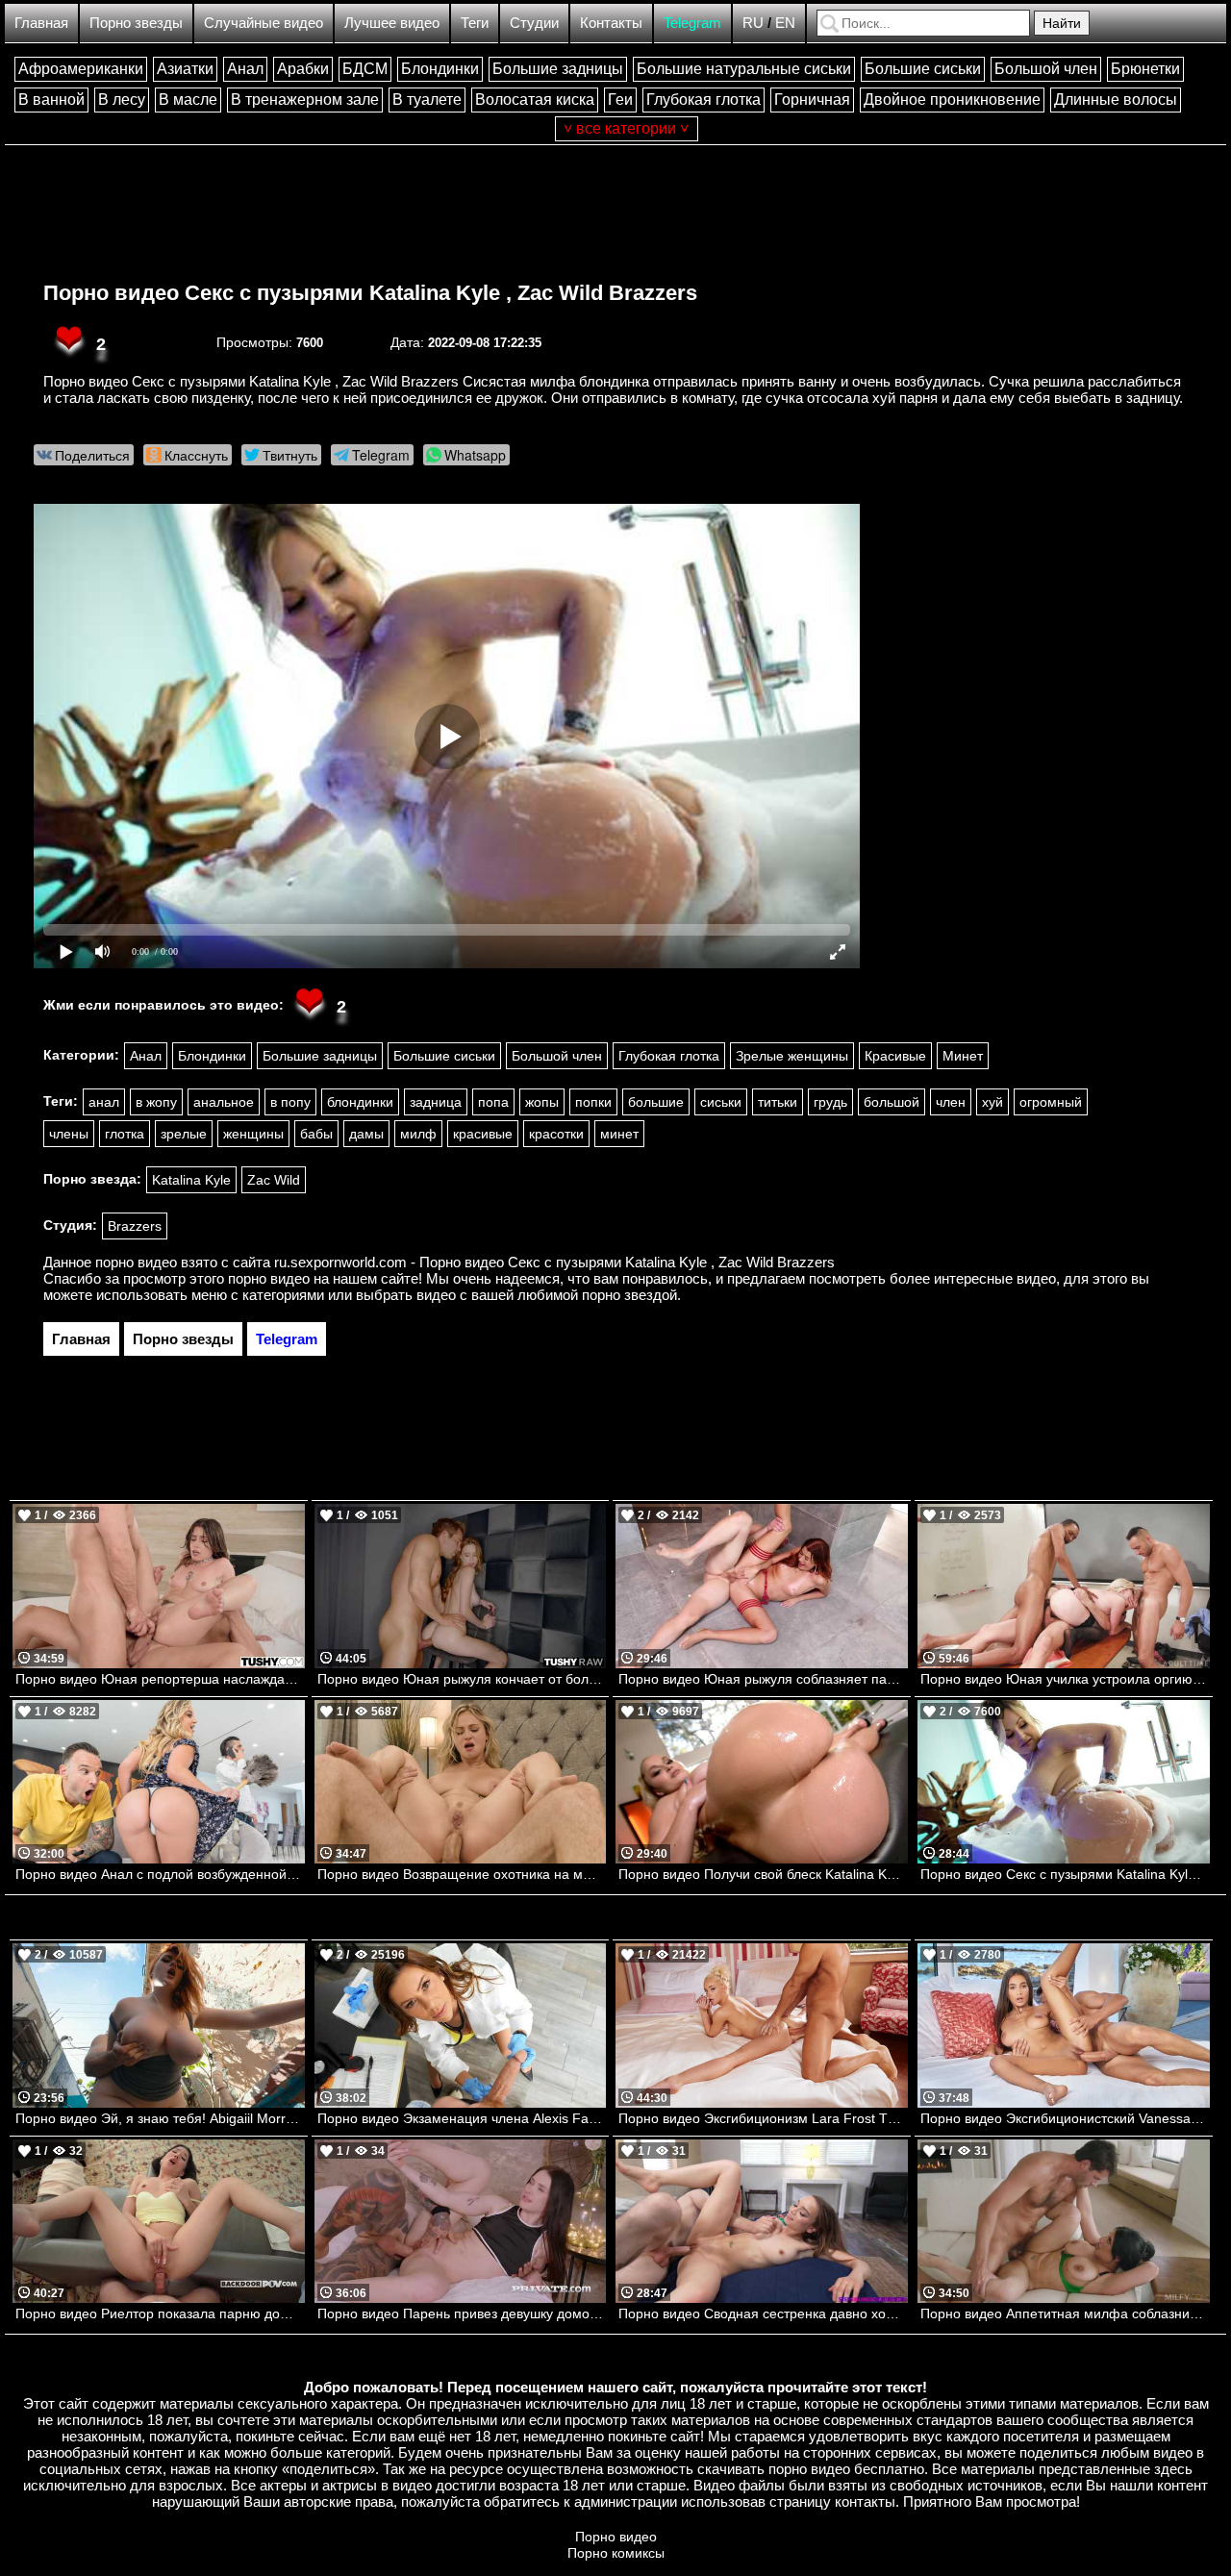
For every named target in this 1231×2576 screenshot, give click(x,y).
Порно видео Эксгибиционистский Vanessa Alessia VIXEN (1065, 2118)
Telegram (692, 23)
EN (785, 23)
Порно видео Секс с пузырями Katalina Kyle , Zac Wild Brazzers (370, 293)
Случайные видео (264, 23)
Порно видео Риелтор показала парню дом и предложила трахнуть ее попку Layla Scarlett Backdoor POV (160, 2313)
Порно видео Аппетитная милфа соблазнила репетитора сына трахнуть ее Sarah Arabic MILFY (1065, 2313)
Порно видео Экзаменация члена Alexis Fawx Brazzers (462, 2118)
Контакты (611, 23)
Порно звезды (136, 23)
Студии (534, 23)
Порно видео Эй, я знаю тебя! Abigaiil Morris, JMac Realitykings (160, 2118)
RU (753, 23)
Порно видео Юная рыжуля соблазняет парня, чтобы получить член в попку (763, 1679)
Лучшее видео (392, 23)
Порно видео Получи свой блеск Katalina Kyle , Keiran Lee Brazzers (763, 1874)
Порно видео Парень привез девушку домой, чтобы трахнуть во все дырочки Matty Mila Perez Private (462, 2313)
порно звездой (629, 1295)
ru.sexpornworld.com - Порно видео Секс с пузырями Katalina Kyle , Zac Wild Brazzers (554, 1262)
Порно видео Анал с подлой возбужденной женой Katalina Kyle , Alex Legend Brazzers (160, 1874)
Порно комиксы (616, 2553)
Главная (41, 23)
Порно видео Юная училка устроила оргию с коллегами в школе (1065, 1679)
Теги (475, 23)
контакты (865, 2501)
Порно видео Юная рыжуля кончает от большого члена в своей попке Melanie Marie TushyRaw (462, 1679)
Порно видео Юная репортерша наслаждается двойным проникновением (160, 1679)
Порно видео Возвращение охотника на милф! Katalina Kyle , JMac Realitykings (462, 1874)
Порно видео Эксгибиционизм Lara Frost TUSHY (763, 2118)
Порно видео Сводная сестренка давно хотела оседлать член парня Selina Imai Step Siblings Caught (763, 2313)
